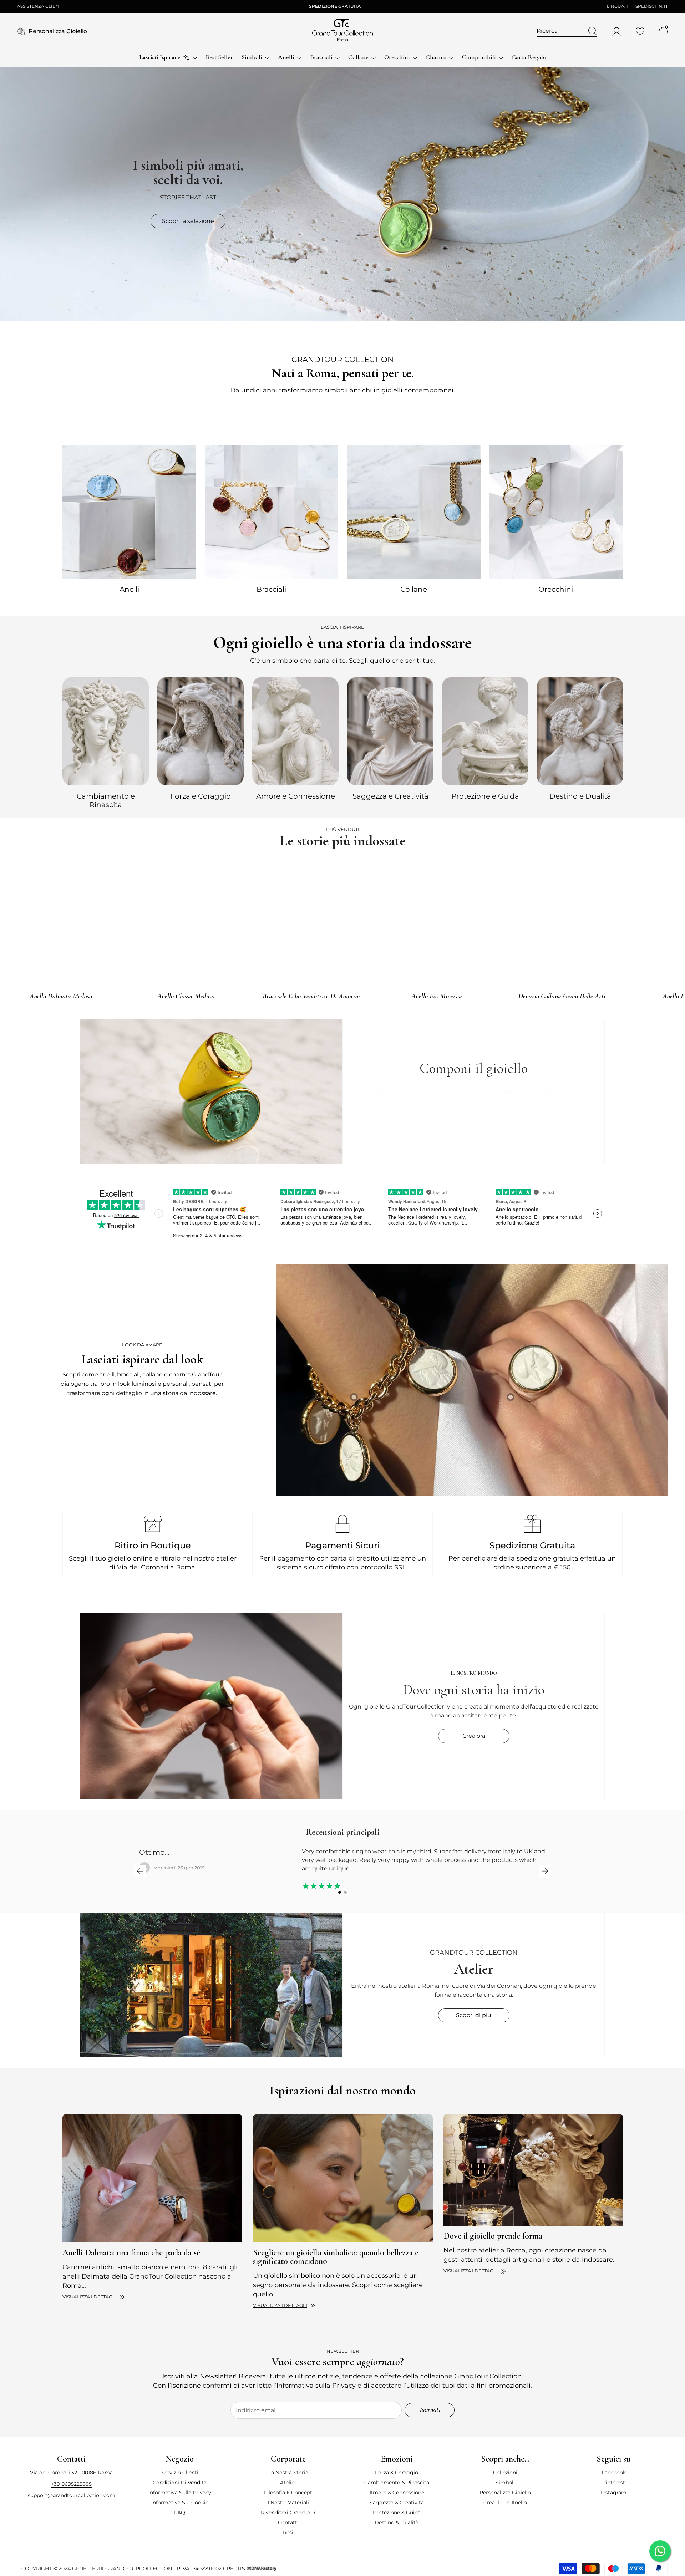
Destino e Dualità (580, 796)
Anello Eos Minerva (437, 996)
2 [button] (345, 1892)
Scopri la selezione (188, 221)
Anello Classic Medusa (186, 996)
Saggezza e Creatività (390, 796)
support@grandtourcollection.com (71, 2495)
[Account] (616, 31)
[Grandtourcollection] (129, 512)
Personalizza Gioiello (58, 31)
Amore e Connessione (296, 796)
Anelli (129, 589)
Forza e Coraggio (201, 796)
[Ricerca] (567, 31)
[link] (472, 1380)
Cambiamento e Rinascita (106, 800)
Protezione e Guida (485, 796)
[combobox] (560, 31)
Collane (414, 589)
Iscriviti (430, 2410)
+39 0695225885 (71, 2484)
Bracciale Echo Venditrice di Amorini (311, 996)
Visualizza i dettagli (90, 2297)
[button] (140, 1871)
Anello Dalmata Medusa (61, 996)
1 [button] (340, 1892)
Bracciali (271, 589)
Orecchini (556, 589)
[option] (106, 742)
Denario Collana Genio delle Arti (562, 996)
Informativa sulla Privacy (316, 2386)
